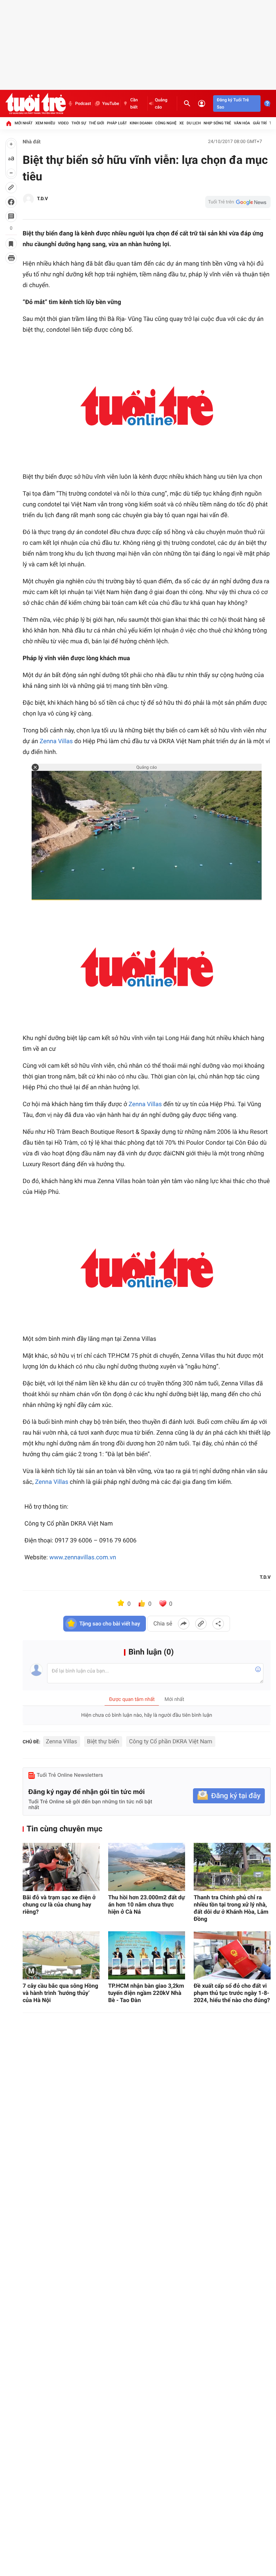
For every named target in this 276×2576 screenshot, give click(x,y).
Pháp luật (117, 123)
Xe (182, 123)
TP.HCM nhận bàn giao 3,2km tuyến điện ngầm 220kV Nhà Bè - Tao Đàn (146, 1993)
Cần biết (134, 103)
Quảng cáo (161, 103)
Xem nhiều (45, 123)
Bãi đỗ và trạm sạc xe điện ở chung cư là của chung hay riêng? (59, 1905)
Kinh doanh (141, 123)
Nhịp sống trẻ (217, 123)
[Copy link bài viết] (201, 1624)
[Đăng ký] (229, 1796)
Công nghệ (166, 123)
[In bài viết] (11, 258)
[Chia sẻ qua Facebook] (184, 1624)
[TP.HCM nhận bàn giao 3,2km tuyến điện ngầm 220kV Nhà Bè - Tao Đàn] (147, 1955)
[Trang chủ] (9, 123)
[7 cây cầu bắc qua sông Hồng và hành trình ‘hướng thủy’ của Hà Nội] (61, 1955)
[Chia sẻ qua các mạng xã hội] (218, 1624)
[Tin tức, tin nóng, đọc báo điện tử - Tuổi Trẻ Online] (36, 103)
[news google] (238, 202)
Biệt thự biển (103, 1741)
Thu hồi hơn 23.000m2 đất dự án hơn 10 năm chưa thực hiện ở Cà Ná (147, 1905)
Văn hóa (242, 123)
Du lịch (194, 123)
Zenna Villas (56, 741)
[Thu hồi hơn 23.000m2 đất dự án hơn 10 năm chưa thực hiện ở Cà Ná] (147, 1867)
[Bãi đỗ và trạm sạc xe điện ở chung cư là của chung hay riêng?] (61, 1867)
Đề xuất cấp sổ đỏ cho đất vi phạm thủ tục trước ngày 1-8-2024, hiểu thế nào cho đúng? (232, 1993)
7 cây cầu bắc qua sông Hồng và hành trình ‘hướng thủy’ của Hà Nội (60, 1993)
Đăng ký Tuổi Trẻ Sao (233, 103)
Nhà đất (32, 142)
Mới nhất (24, 123)
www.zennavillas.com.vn (83, 1558)
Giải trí (260, 123)
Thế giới (96, 123)
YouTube (111, 103)
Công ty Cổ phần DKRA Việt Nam (171, 1741)
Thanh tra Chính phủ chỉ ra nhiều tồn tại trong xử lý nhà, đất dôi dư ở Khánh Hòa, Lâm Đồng (231, 1908)
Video (63, 123)
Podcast (83, 103)
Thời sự (79, 123)
